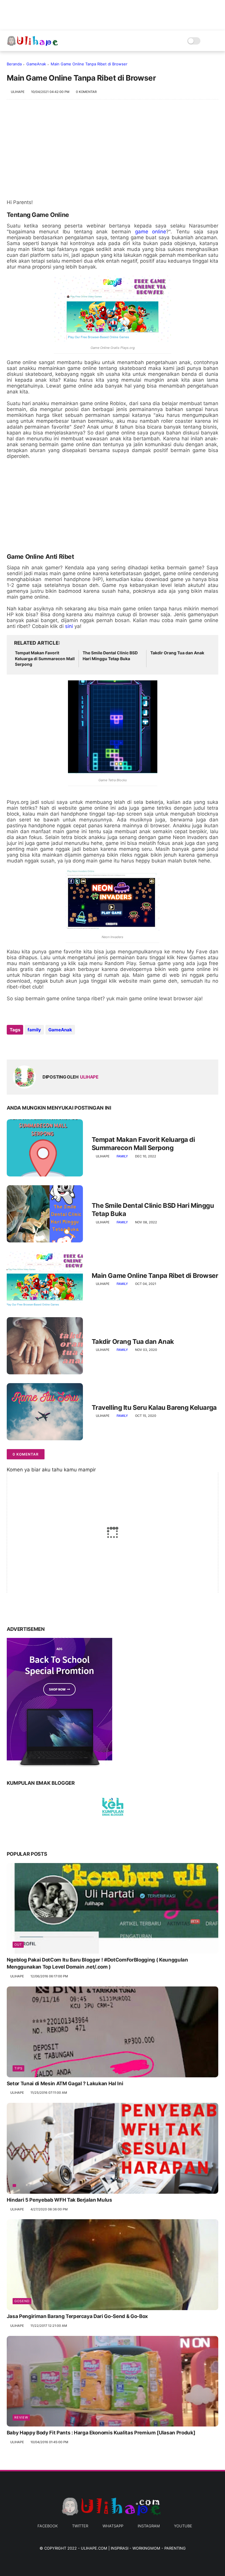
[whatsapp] (35, 1046)
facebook (48, 2526)
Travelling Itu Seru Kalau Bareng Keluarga (154, 1407)
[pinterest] (47, 1046)
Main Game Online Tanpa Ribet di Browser (155, 1276)
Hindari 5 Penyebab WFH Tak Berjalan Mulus (59, 2200)
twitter (80, 2526)
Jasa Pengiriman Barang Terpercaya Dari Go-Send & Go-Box (77, 2316)
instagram (149, 2526)
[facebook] (12, 1046)
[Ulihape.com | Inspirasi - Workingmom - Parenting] (33, 44)
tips (18, 2068)
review (21, 2417)
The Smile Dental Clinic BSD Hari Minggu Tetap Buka (110, 656)
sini (69, 626)
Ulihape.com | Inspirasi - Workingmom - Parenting (133, 2548)
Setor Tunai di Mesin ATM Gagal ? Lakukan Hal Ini (65, 2083)
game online (151, 232)
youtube (183, 2526)
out (18, 1945)
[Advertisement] (113, 152)
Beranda (14, 64)
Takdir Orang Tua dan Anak (177, 653)
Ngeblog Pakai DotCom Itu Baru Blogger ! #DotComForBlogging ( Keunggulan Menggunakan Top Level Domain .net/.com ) (97, 1963)
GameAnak (36, 64)
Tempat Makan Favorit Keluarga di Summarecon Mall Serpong (45, 658)
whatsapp (113, 2526)
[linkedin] (59, 1046)
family (34, 1030)
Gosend (22, 2301)
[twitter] (24, 1046)
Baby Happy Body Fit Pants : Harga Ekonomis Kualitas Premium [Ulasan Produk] (101, 2433)
